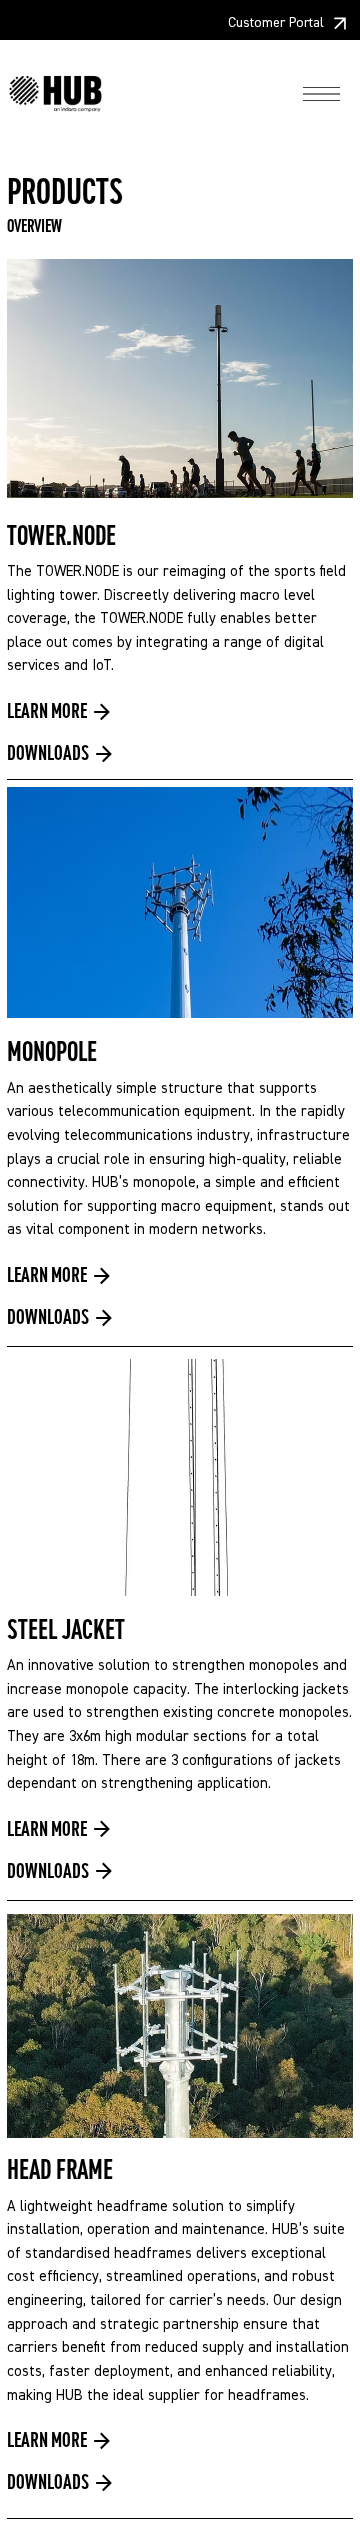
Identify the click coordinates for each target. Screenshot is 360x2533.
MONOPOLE (52, 1052)
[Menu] (321, 94)
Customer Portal (276, 23)
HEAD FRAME (60, 2170)
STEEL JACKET (66, 1630)
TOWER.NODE (61, 536)
